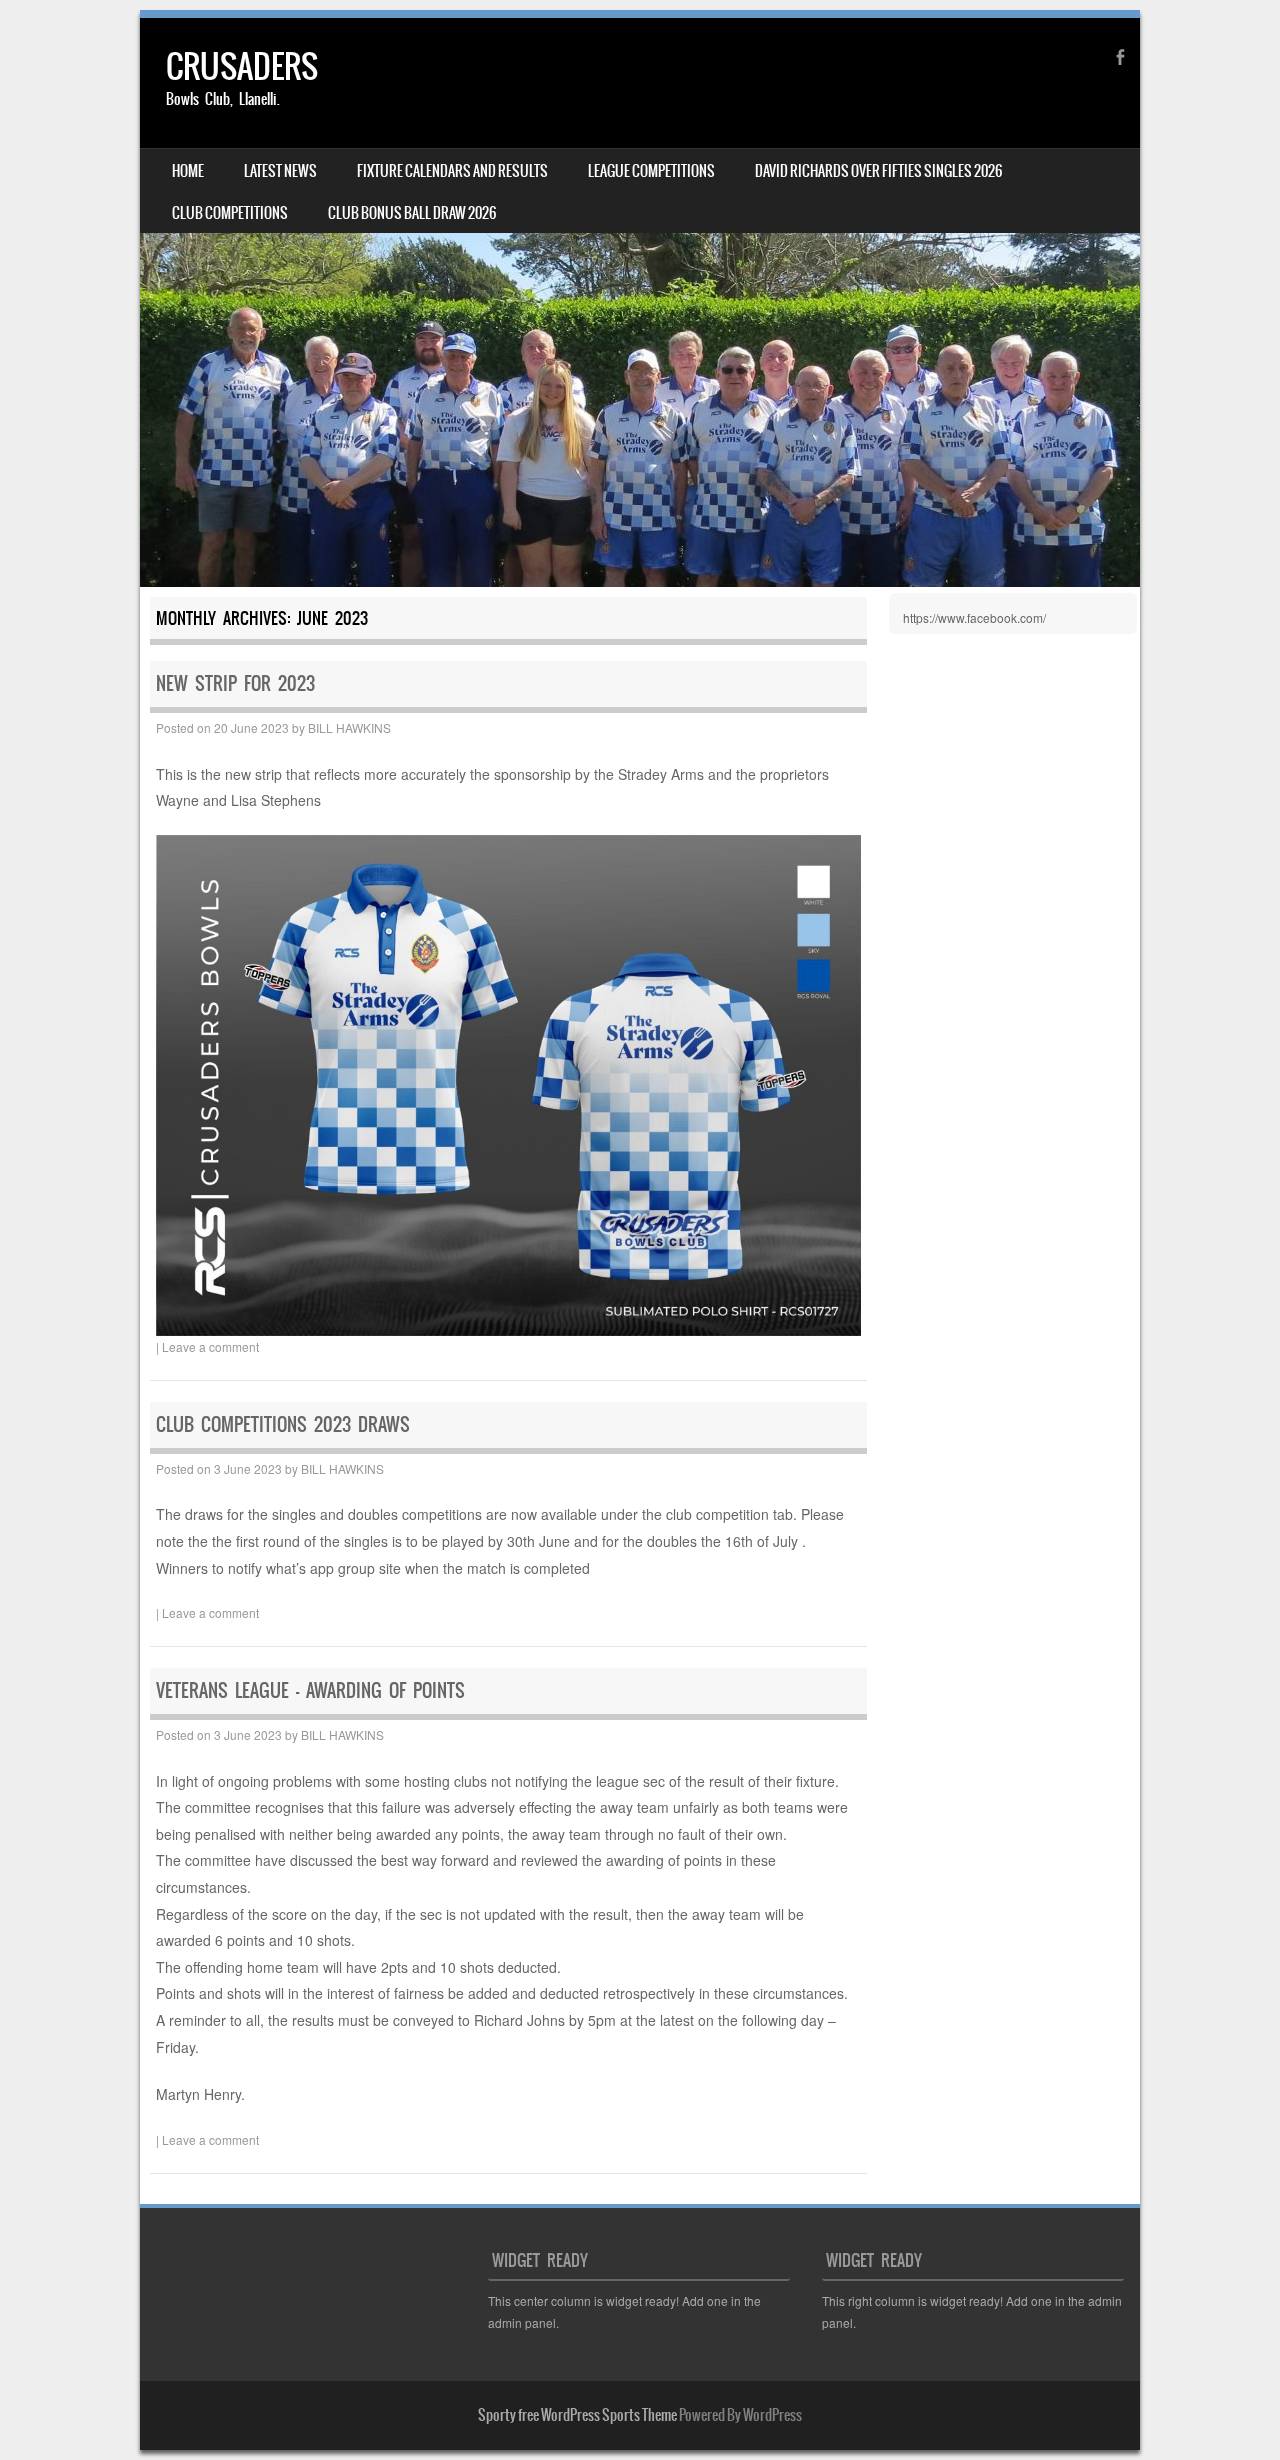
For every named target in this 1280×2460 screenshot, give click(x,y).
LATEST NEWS (280, 171)
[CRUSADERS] (640, 302)
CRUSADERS (242, 66)
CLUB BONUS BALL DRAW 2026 (412, 213)
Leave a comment (210, 1346)
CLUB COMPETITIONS (230, 213)
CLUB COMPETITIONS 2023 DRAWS (283, 1424)
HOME (188, 171)
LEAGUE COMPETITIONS (651, 171)
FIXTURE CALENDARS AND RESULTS (452, 171)
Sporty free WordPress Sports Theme (577, 2415)
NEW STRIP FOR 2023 (235, 683)
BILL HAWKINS (349, 727)
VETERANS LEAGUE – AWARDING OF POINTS (310, 1690)
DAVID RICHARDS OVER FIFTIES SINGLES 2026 (878, 171)
